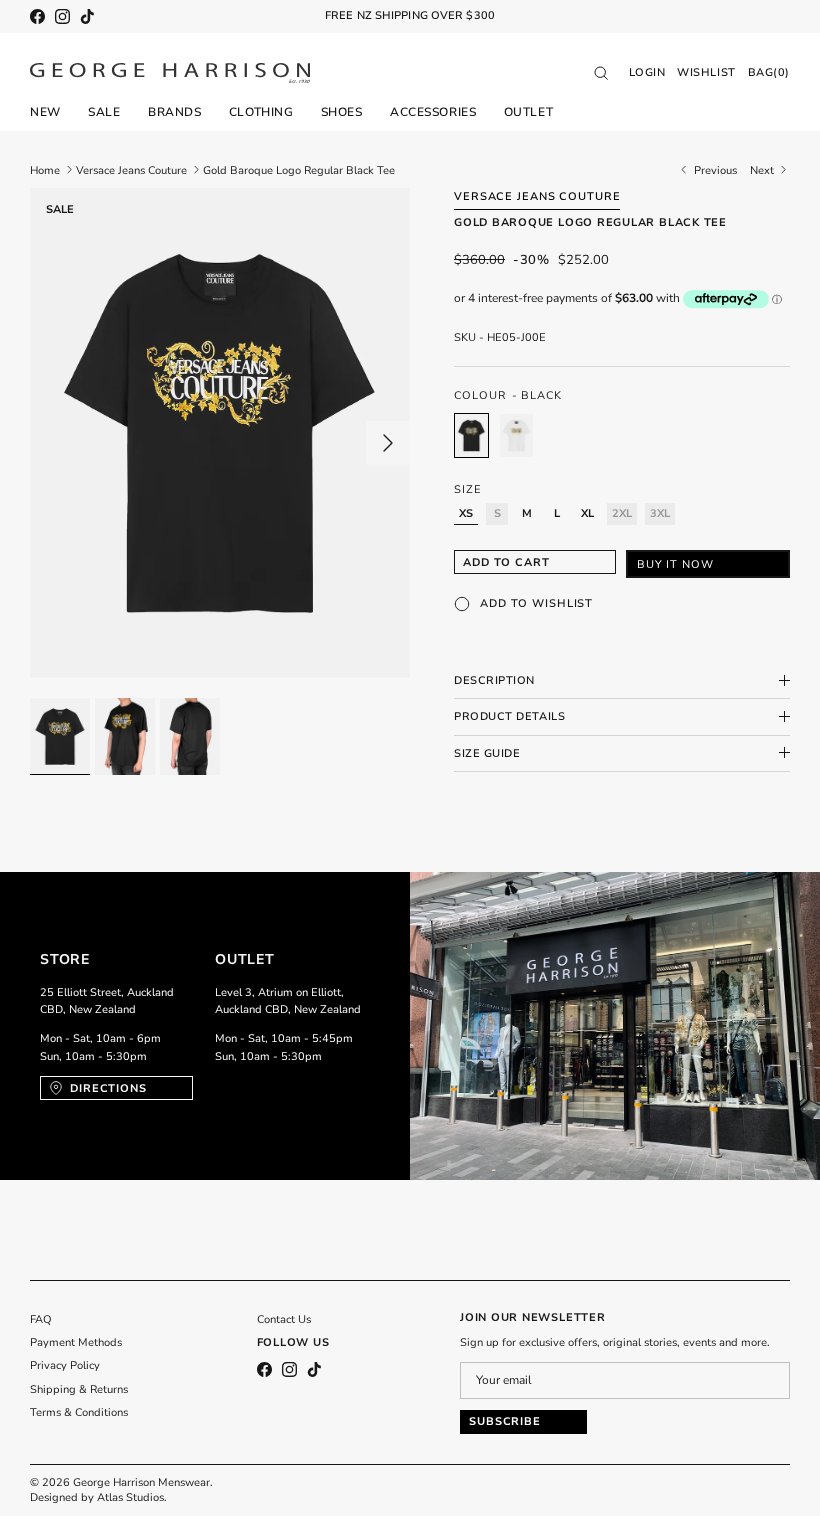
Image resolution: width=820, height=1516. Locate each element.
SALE (104, 112)
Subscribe (505, 1421)
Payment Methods (76, 1342)
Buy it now (675, 564)
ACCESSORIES (433, 112)
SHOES (342, 112)
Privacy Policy (65, 1365)
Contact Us (284, 1319)
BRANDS (174, 112)
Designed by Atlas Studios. (98, 1497)
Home (45, 169)
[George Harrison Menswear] (170, 73)
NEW (45, 112)
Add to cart (506, 562)
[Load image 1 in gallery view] (220, 433)
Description (494, 680)
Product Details (509, 716)
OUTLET (528, 112)
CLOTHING (261, 112)
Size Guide (487, 753)
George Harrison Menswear (141, 1482)
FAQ (41, 1319)
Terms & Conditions (79, 1412)
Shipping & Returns (79, 1389)
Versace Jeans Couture (131, 169)
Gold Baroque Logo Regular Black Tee (299, 169)
